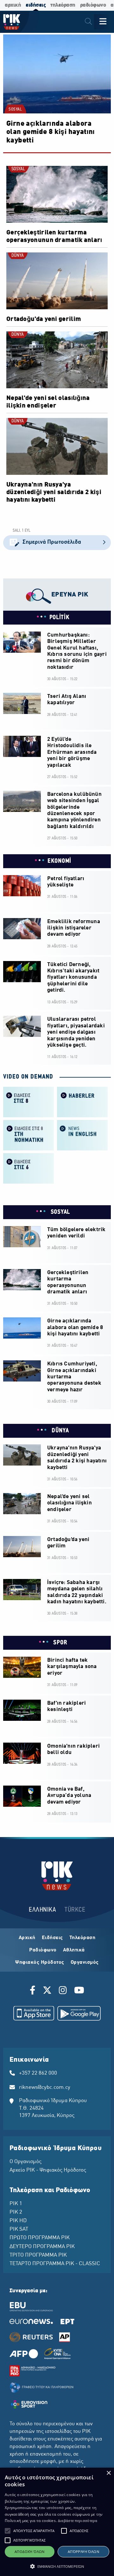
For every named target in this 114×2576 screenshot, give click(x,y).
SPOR (60, 1643)
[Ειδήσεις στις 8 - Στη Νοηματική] (28, 1135)
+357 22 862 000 (38, 2073)
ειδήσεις (36, 5)
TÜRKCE (75, 1910)
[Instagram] (63, 1991)
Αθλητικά (74, 1950)
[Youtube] (79, 1991)
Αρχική (27, 1938)
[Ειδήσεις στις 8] (28, 1101)
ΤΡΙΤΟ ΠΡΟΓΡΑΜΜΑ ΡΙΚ (38, 2255)
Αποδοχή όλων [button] (30, 2552)
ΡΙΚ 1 (16, 2204)
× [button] (108, 2473)
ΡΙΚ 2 (16, 2212)
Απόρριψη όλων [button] (83, 2552)
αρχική (13, 5)
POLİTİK (60, 618)
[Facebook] (34, 1991)
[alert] (57, 2522)
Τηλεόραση (82, 1938)
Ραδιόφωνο (43, 1950)
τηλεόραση (63, 5)
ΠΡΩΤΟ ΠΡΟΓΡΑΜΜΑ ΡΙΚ (40, 2238)
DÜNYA (18, 256)
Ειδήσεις (52, 1938)
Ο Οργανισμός (25, 2162)
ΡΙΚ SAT (19, 2229)
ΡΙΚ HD (18, 2221)
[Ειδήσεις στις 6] (28, 1168)
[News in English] (82, 1135)
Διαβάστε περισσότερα (78, 2521)
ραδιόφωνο (93, 5)
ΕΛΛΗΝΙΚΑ (42, 1910)
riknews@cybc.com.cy (45, 2088)
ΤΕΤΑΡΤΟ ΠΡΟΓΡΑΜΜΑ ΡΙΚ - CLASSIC (55, 2264)
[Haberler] (82, 1101)
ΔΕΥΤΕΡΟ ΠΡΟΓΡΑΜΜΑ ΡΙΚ (42, 2247)
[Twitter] (47, 1991)
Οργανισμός (85, 1962)
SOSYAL (15, 110)
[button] (8, 2531)
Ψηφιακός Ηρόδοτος (40, 1962)
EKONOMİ (59, 861)
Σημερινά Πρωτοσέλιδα (52, 542)
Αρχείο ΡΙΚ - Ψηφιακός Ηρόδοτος (48, 2170)
